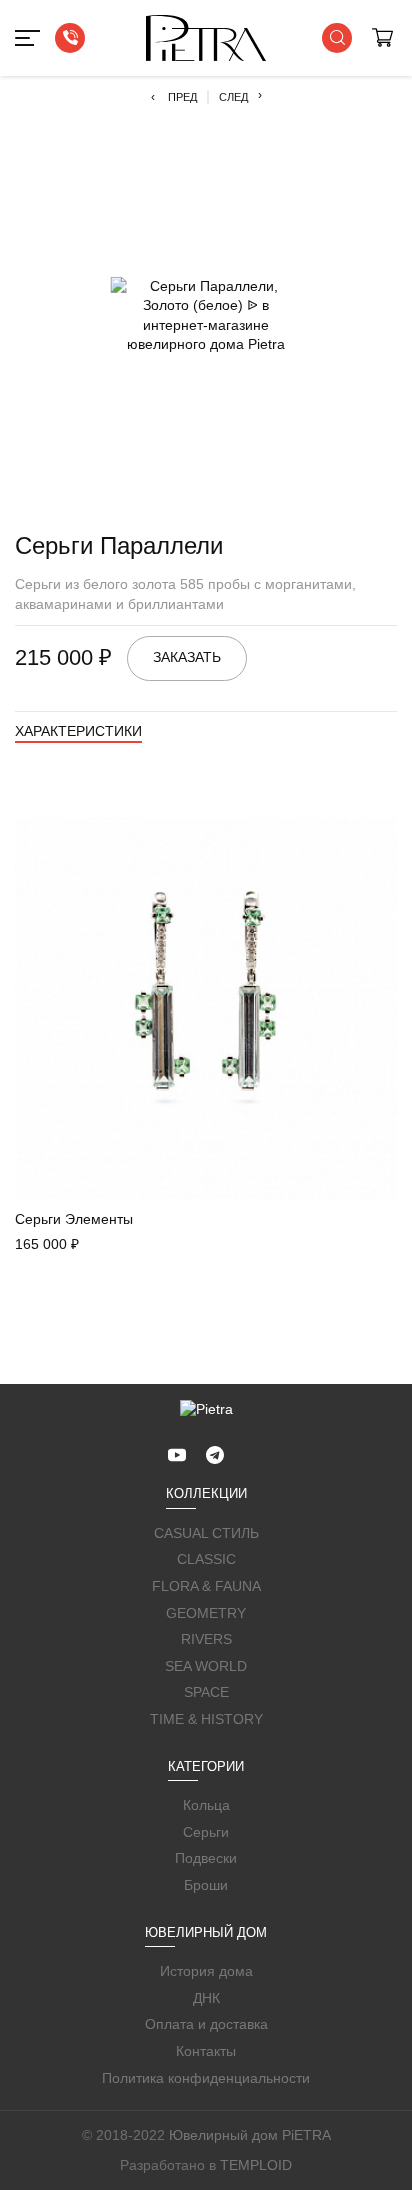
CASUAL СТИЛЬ (206, 1533)
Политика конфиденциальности (206, 2078)
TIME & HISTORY (206, 1719)
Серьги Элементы (74, 1219)
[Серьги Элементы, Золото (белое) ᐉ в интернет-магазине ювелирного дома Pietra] (206, 1009)
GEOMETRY (206, 1613)
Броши (206, 1885)
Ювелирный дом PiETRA (250, 2135)
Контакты (206, 2051)
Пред (174, 97)
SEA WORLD (206, 1666)
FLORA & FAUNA (206, 1586)
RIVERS (206, 1639)
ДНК (206, 1998)
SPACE (206, 1692)
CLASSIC (206, 1559)
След (240, 96)
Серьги (206, 1832)
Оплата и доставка (206, 2024)
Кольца (206, 1805)
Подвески (206, 1858)
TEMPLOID (256, 2165)
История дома (206, 1971)
